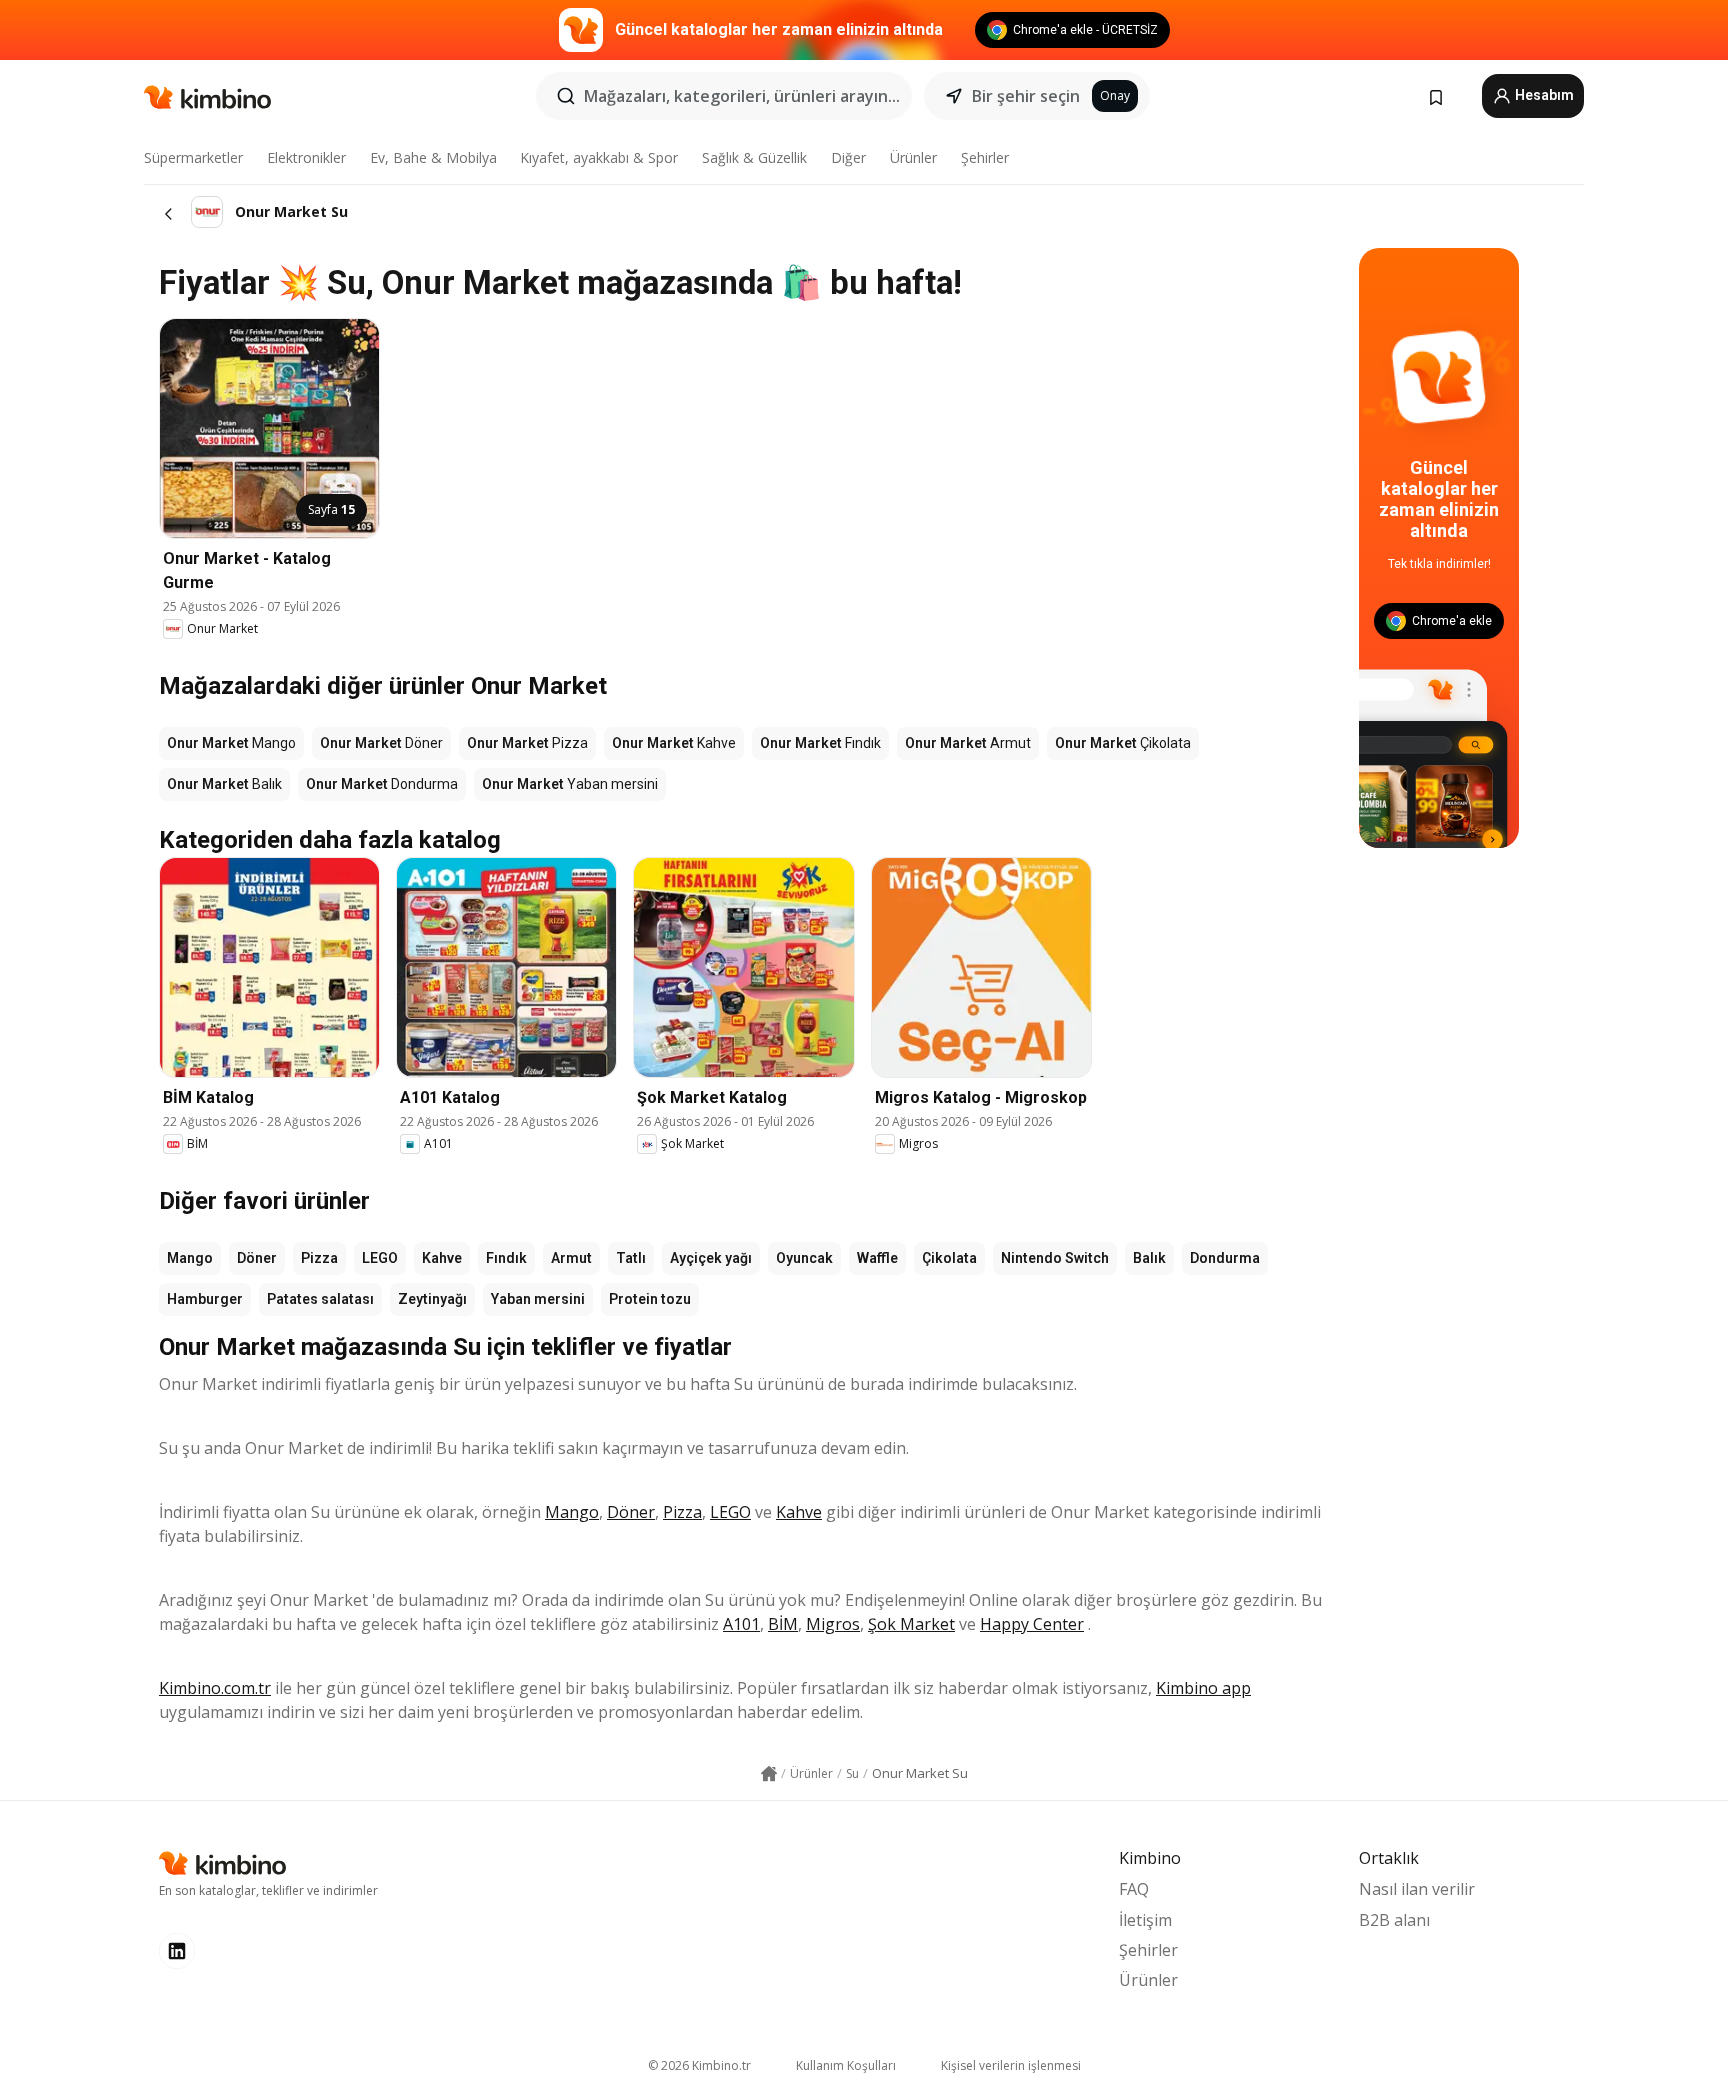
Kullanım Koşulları (846, 2065)
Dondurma (1225, 1258)
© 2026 (699, 2065)
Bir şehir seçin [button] (1026, 96)
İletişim (1145, 1920)
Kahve (442, 1258)
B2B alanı (1394, 1920)
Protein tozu (650, 1299)
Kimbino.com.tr (215, 1688)
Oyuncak (804, 1258)
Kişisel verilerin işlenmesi (1011, 2065)
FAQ (1134, 1889)
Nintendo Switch (1055, 1258)
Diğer (848, 157)
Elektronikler (306, 157)
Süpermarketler (193, 157)
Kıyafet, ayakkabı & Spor (599, 157)
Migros (833, 1624)
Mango (190, 1258)
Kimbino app (1203, 1688)
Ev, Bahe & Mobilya (433, 157)
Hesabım (1543, 95)
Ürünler (913, 157)
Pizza (319, 1258)
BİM (783, 1624)
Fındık (506, 1258)
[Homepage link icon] (769, 1774)
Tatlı (631, 1258)
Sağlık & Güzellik (754, 157)
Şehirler (985, 157)
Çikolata (949, 1258)
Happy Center (1032, 1624)
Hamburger (205, 1299)
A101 (741, 1624)
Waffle (877, 1258)
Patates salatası (320, 1299)
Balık (1149, 1258)
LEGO (380, 1258)
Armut (571, 1258)
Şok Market (911, 1624)
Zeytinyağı (432, 1299)
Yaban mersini (538, 1299)
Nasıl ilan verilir (1417, 1889)
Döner (257, 1258)
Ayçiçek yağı (711, 1258)
